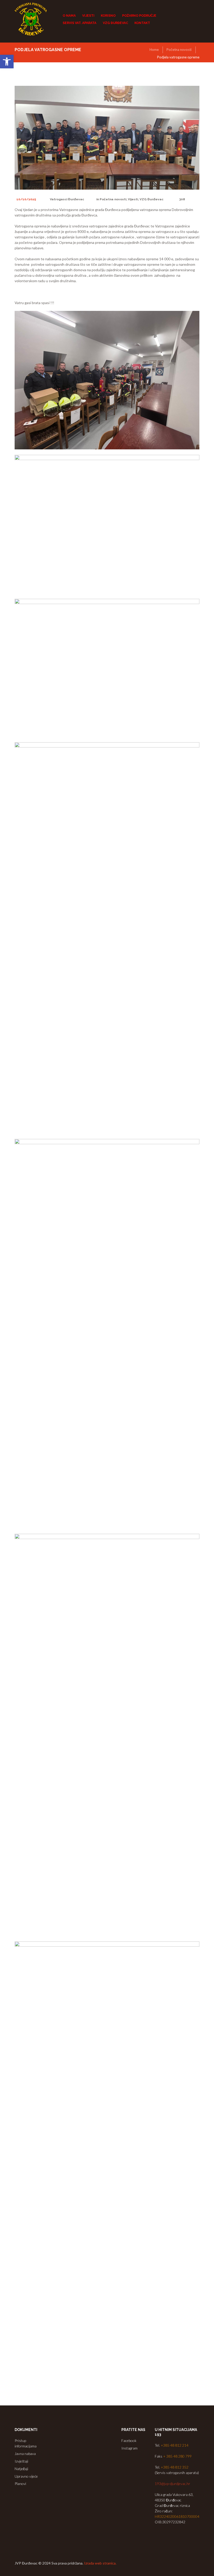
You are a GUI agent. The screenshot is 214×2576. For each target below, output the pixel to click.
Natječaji (21, 2469)
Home (154, 50)
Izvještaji (21, 2461)
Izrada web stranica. (100, 2563)
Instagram (129, 2448)
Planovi (20, 2484)
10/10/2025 (26, 199)
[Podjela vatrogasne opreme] (107, 138)
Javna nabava (25, 2454)
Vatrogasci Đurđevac (67, 199)
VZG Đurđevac (151, 199)
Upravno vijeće (26, 2476)
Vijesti (133, 199)
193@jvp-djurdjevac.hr (173, 2484)
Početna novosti (179, 50)
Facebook (129, 2441)
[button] (7, 62)
